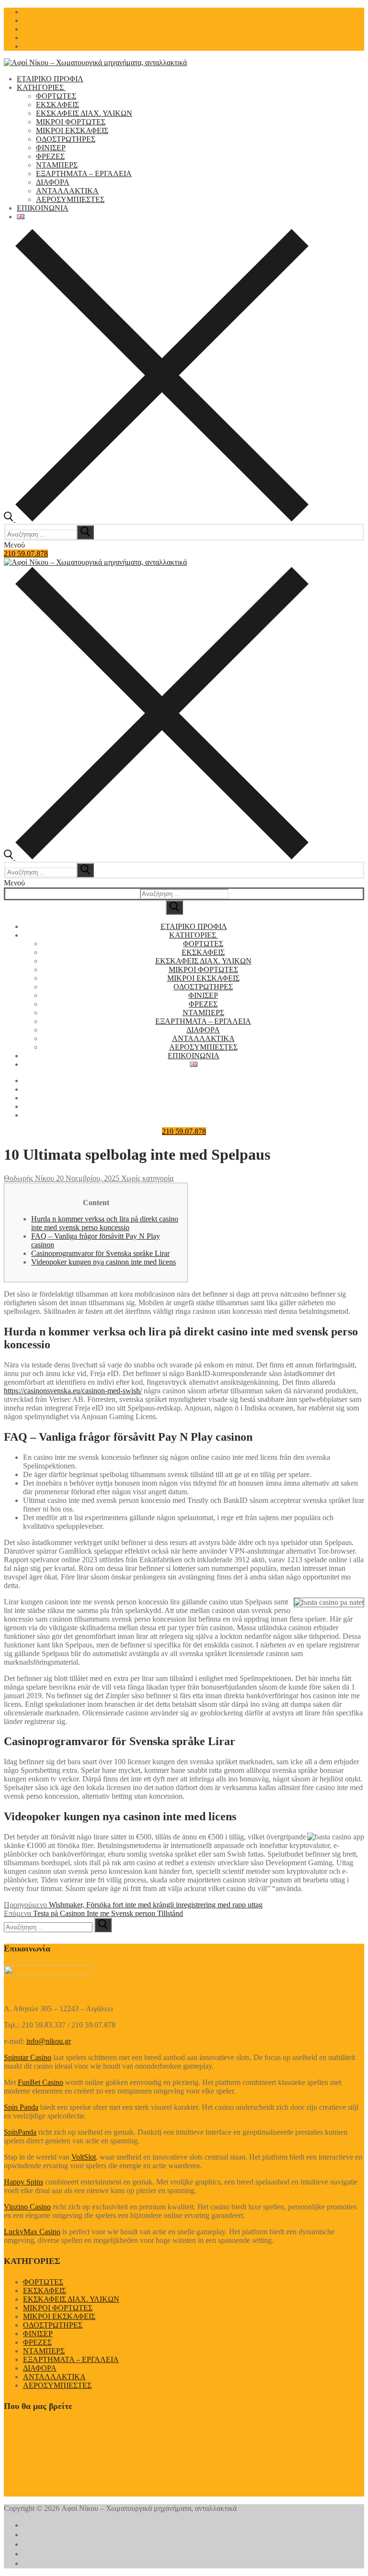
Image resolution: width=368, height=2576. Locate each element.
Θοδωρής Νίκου (29, 1178)
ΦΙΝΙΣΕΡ (38, 2334)
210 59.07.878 (26, 554)
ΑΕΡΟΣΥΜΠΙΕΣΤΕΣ (57, 2385)
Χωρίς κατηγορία (146, 1178)
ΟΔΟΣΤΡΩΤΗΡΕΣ (53, 2325)
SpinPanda (20, 2132)
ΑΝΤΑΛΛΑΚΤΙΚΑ (54, 2377)
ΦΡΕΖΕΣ (37, 2342)
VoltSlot (84, 2157)
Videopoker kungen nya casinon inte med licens (103, 1262)
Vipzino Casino (27, 2207)
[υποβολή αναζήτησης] (85, 532)
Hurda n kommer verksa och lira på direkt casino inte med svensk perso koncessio (105, 1223)
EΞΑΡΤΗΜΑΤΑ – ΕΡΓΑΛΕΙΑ (71, 2359)
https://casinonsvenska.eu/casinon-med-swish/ (73, 1391)
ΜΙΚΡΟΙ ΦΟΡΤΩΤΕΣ (58, 2308)
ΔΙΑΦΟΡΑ (40, 2368)
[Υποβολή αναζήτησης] (174, 907)
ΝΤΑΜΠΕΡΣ (44, 2351)
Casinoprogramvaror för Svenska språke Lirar (100, 1253)
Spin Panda (21, 2107)
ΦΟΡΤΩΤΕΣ (43, 2282)
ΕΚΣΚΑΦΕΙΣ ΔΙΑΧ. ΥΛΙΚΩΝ (71, 2299)
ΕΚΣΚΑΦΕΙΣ (45, 2290)
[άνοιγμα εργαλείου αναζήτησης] (156, 519)
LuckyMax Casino (32, 2232)
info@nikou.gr (49, 2041)
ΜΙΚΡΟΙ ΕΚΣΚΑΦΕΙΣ (59, 2316)
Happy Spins (23, 2182)
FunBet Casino (40, 2082)
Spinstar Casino (28, 2057)
